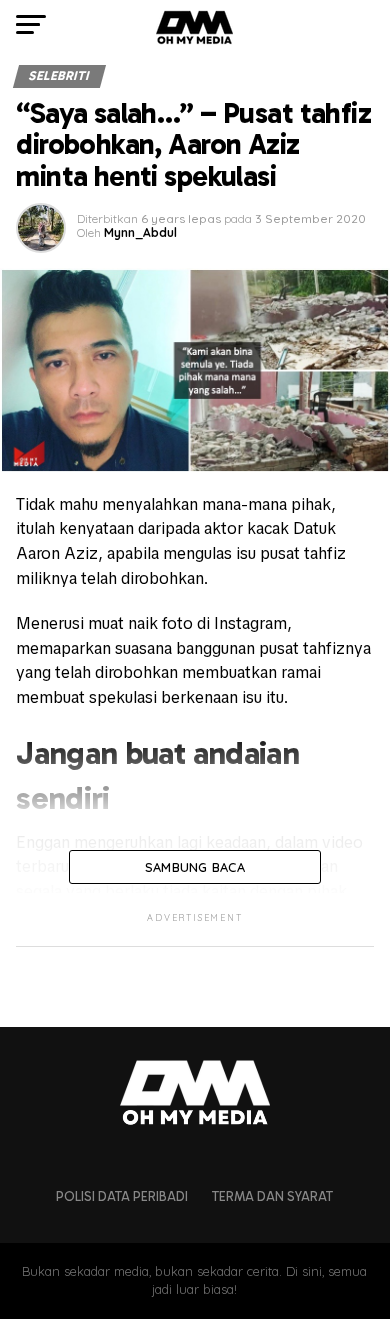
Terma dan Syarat (272, 1196)
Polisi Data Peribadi (122, 1196)
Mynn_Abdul (140, 232)
